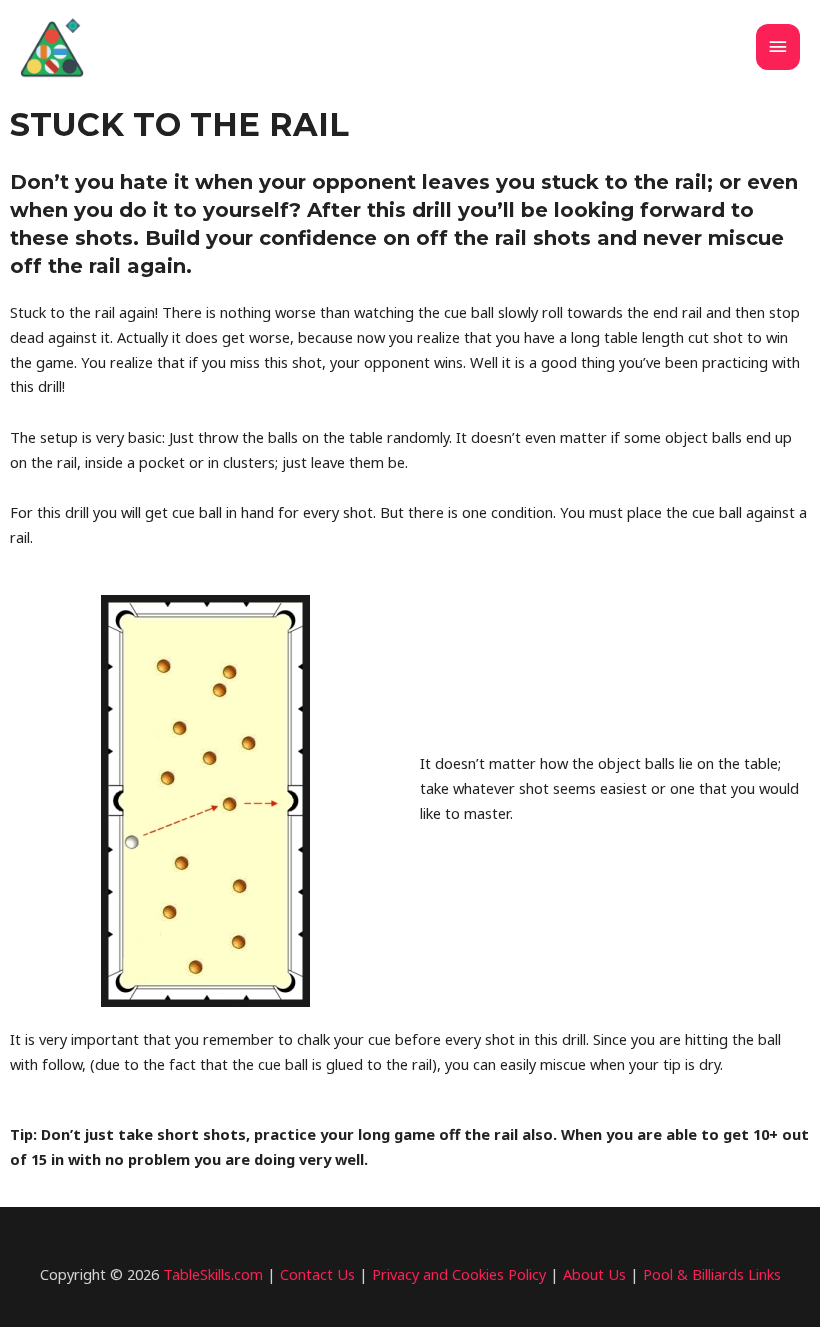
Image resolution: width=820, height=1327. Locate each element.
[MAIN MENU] (778, 47)
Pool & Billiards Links (712, 1274)
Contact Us (317, 1274)
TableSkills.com (213, 1274)
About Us (594, 1274)
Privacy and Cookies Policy (459, 1274)
